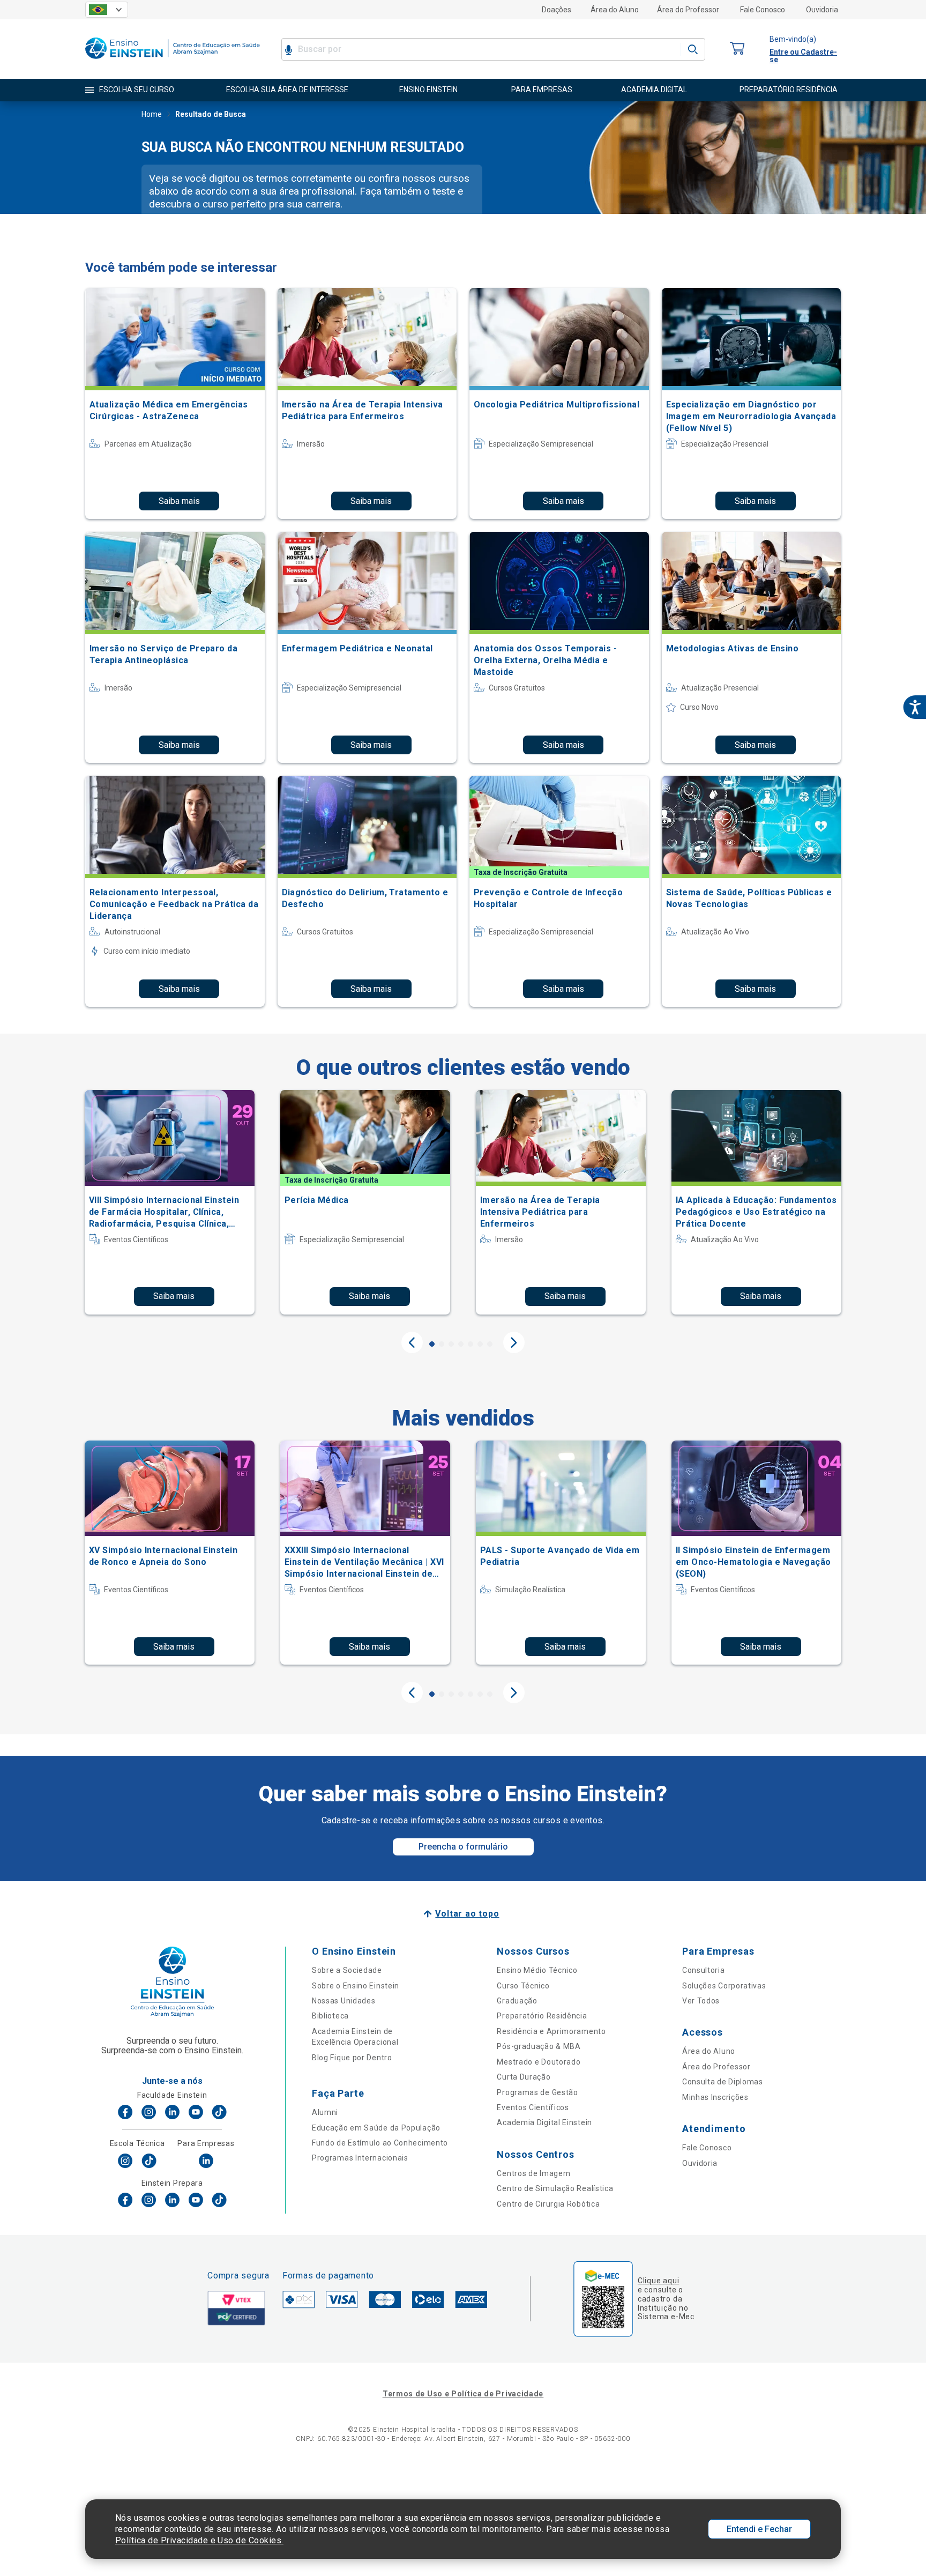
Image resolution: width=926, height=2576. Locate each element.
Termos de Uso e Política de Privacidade (463, 2394)
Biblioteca (330, 2016)
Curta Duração (524, 2077)
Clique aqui (658, 2281)
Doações (557, 10)
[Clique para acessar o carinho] (737, 49)
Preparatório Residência (542, 2016)
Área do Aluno (615, 10)
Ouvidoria (822, 10)
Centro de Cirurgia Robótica (548, 2204)
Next (514, 1342)
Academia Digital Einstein (544, 2122)
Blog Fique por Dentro (352, 2058)
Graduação (517, 2001)
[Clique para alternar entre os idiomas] (107, 10)
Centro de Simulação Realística (555, 2188)
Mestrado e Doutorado (539, 2062)
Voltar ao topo (467, 1914)
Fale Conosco (763, 10)
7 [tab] (490, 1344)
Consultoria (704, 1970)
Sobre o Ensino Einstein (356, 1986)
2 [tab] (442, 1344)
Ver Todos (701, 2001)
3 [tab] (451, 1344)
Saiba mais (179, 501)
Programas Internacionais (360, 2158)
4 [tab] (461, 1344)
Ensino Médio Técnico (537, 1970)
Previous (412, 1342)
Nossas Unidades (344, 2001)
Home (152, 114)
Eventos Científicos (533, 2107)
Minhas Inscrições (715, 2097)
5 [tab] (471, 1344)
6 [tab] (480, 1344)
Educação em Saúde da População (376, 2128)
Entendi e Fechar (759, 2529)
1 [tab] (432, 1344)
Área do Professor (688, 10)
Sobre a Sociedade (347, 1970)
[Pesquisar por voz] (289, 49)
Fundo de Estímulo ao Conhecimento (380, 2143)
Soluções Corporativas (724, 1986)
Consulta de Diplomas (723, 2082)
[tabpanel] (170, 1202)
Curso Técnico (523, 1986)
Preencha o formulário (463, 1847)
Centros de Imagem (533, 2173)
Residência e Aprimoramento (551, 2031)
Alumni (325, 2112)
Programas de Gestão (537, 2092)
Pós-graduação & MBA (539, 2046)
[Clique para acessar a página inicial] (173, 61)
